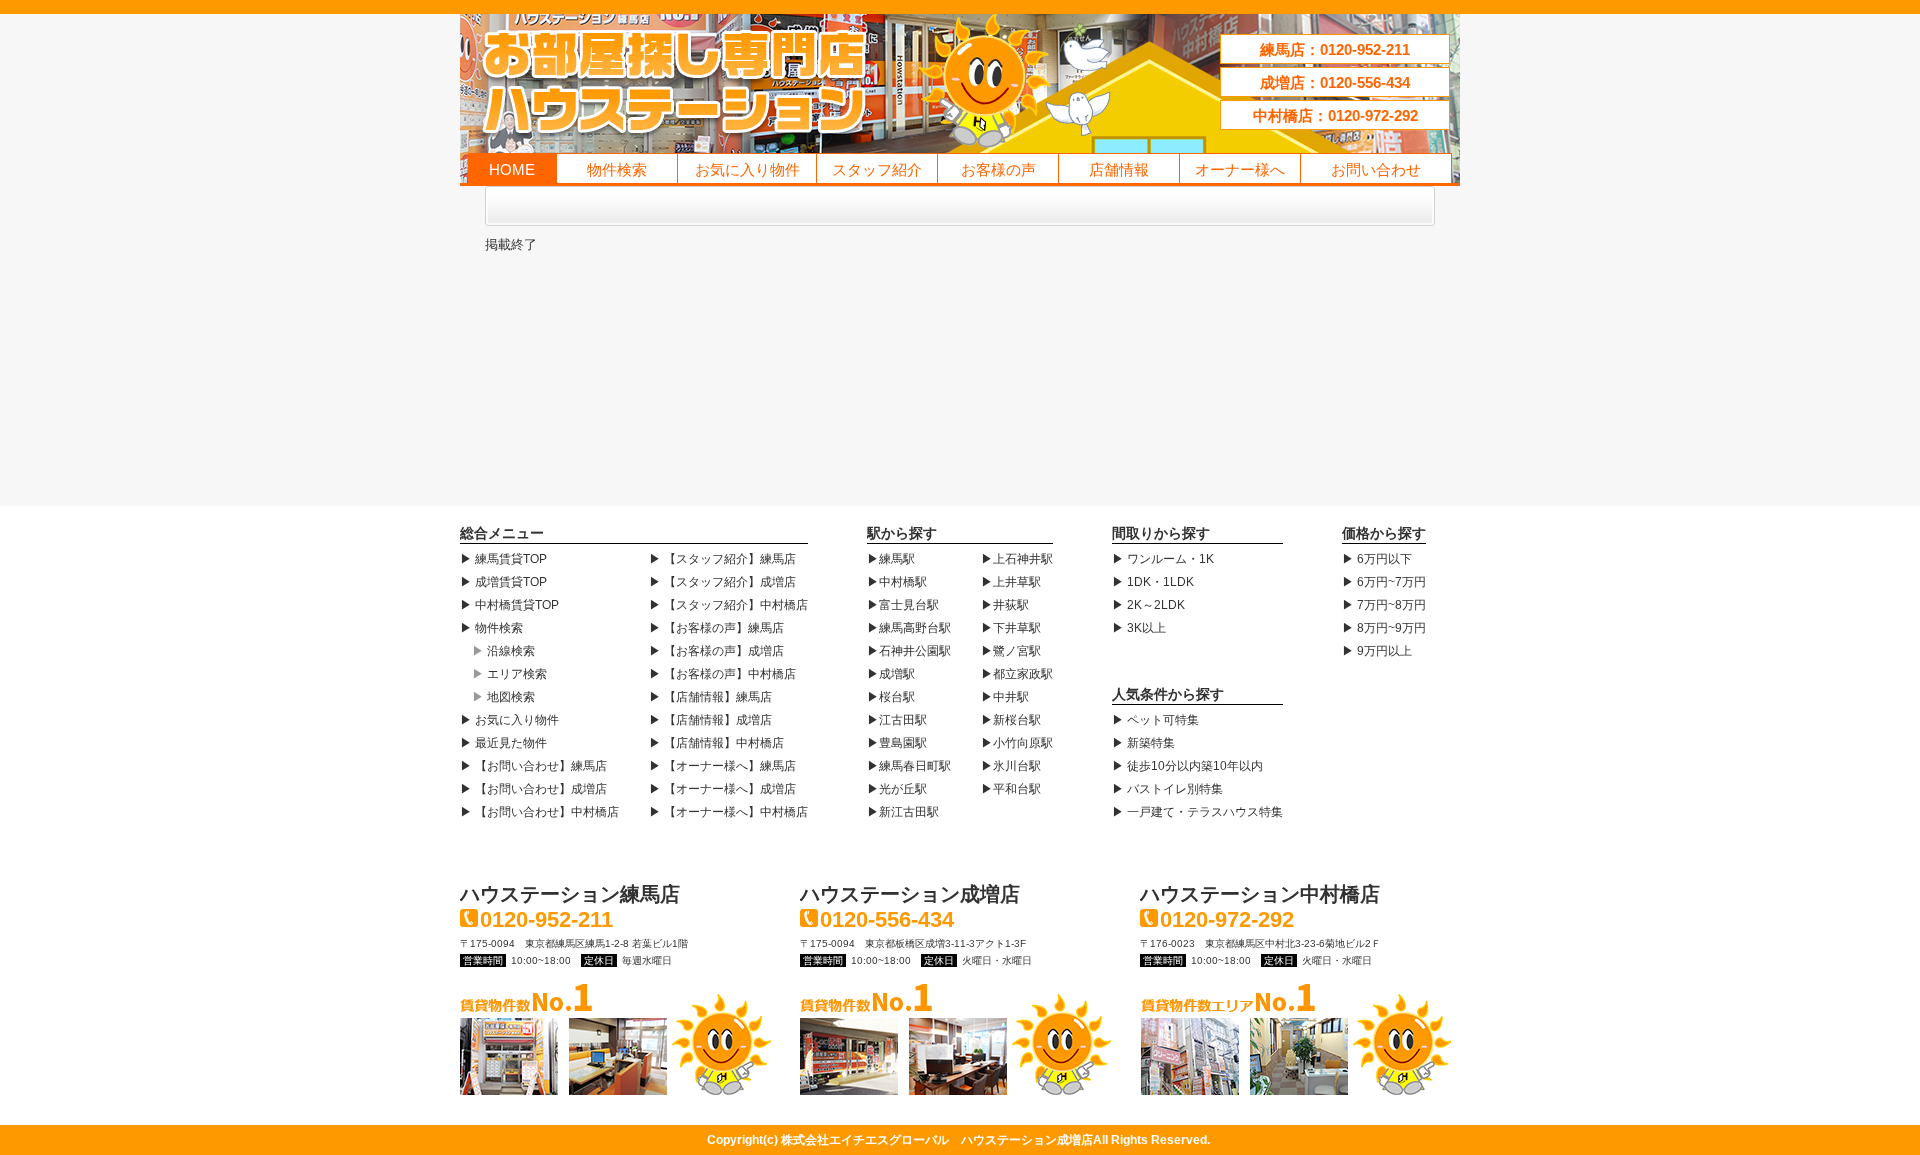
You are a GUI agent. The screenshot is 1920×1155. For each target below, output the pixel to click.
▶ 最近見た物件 (503, 743)
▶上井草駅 (1011, 582)
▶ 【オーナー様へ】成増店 (722, 789)
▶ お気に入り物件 (509, 720)
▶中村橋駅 (897, 582)
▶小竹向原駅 (1017, 743)
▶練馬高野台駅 (909, 628)
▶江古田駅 (897, 720)
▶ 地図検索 (503, 697)
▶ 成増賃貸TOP (503, 582)
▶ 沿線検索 (503, 651)
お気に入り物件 (747, 169)
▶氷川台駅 (1011, 766)
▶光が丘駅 (897, 789)
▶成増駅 (891, 674)
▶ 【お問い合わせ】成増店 (533, 789)
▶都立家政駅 (1017, 674)
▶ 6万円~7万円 (1384, 582)
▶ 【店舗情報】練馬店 (710, 697)
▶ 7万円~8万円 (1384, 605)
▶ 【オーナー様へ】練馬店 (722, 766)
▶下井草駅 (1011, 628)
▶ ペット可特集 (1155, 720)
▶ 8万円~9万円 (1384, 628)
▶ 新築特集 (1143, 743)
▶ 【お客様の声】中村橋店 (722, 674)
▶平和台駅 (1011, 789)
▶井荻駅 (1005, 605)
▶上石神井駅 (1017, 559)
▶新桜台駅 (1011, 720)
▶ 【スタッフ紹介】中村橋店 (728, 605)
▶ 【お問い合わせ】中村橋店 (539, 812)
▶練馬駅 (891, 559)
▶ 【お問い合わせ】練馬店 (533, 766)
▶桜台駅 (891, 697)
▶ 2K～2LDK (1148, 605)
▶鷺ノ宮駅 (1011, 651)
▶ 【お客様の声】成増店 (716, 651)
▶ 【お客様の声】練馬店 (716, 628)
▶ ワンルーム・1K (1163, 559)
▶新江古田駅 (903, 812)
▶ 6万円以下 (1377, 559)
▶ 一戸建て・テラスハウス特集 (1197, 812)
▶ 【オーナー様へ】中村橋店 (728, 812)
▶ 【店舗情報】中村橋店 (716, 743)
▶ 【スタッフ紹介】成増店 (722, 582)
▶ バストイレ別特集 (1167, 789)
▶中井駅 (1005, 697)
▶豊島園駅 (897, 743)
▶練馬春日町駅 (909, 766)
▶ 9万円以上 (1377, 651)
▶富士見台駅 (903, 605)
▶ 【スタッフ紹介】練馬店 (722, 559)
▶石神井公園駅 (909, 651)
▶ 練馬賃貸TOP (503, 559)
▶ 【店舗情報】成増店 (710, 720)
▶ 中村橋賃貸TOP (509, 605)
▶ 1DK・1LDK (1153, 582)
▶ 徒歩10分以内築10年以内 (1187, 766)
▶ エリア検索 (509, 674)
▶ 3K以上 (1139, 628)
